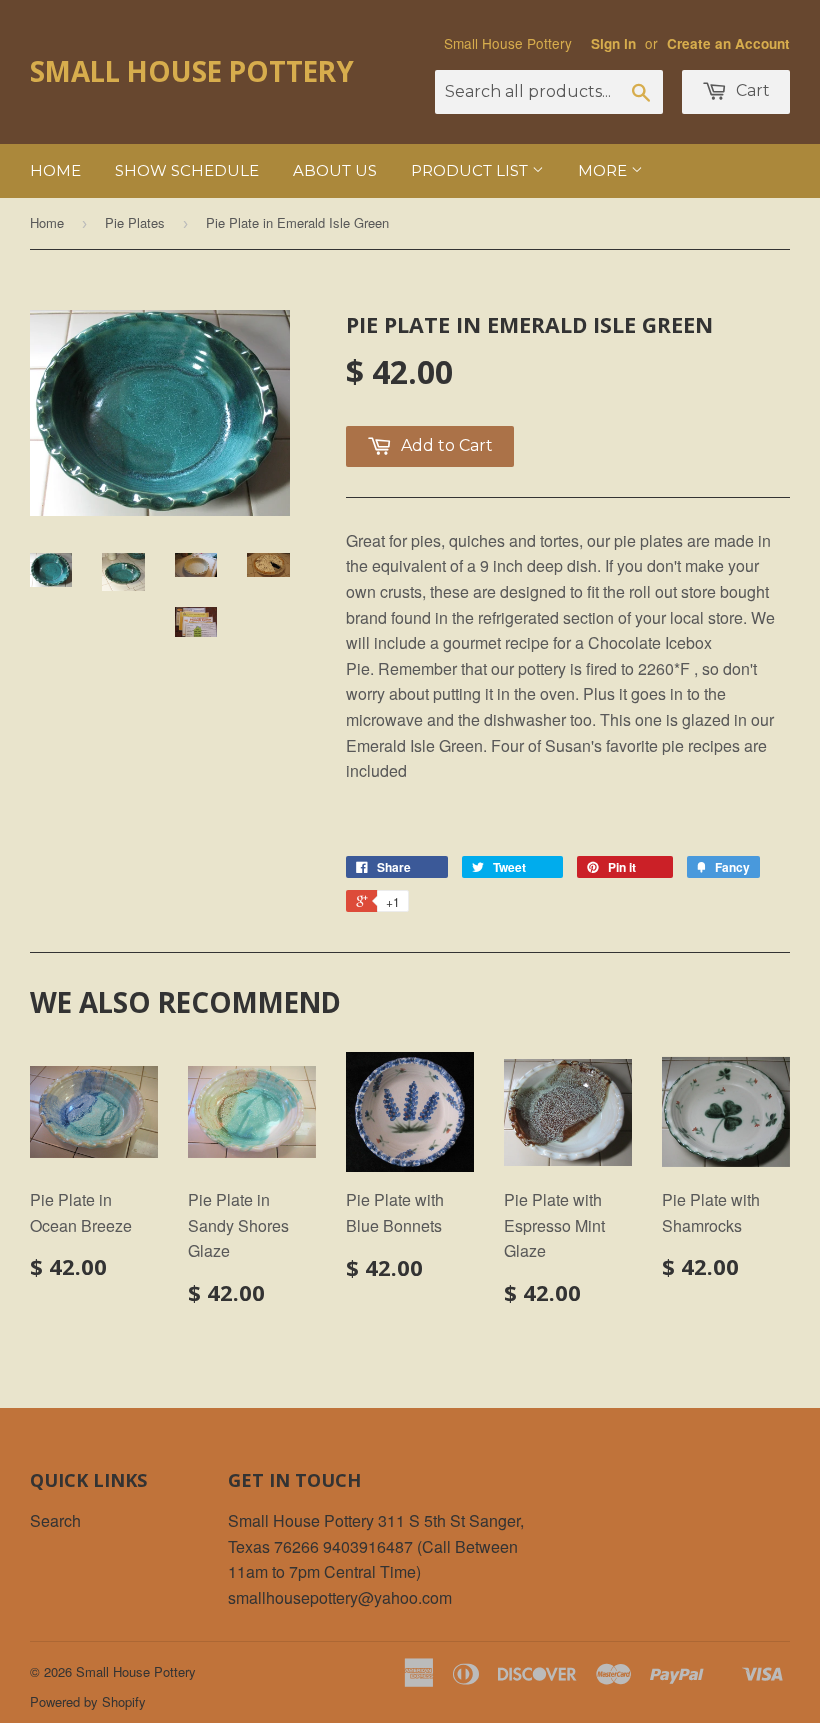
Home (55, 170)
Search (55, 1520)
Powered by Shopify (88, 1701)
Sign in (613, 43)
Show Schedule (187, 170)
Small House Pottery (192, 71)
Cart (751, 90)
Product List (471, 170)
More (604, 170)
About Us (335, 170)
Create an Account (728, 43)
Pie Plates (135, 222)
